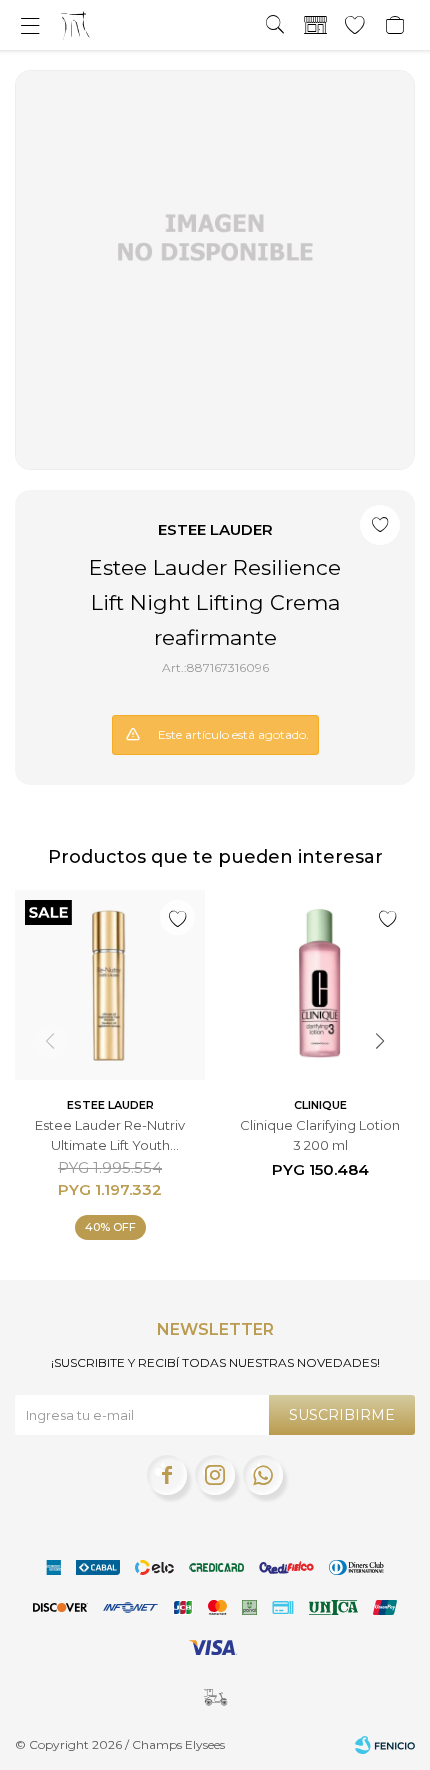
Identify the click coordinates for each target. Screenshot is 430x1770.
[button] (275, 25)
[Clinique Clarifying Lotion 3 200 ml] (320, 985)
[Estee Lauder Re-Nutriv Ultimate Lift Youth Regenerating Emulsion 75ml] (110, 985)
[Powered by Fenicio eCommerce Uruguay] (385, 1745)
